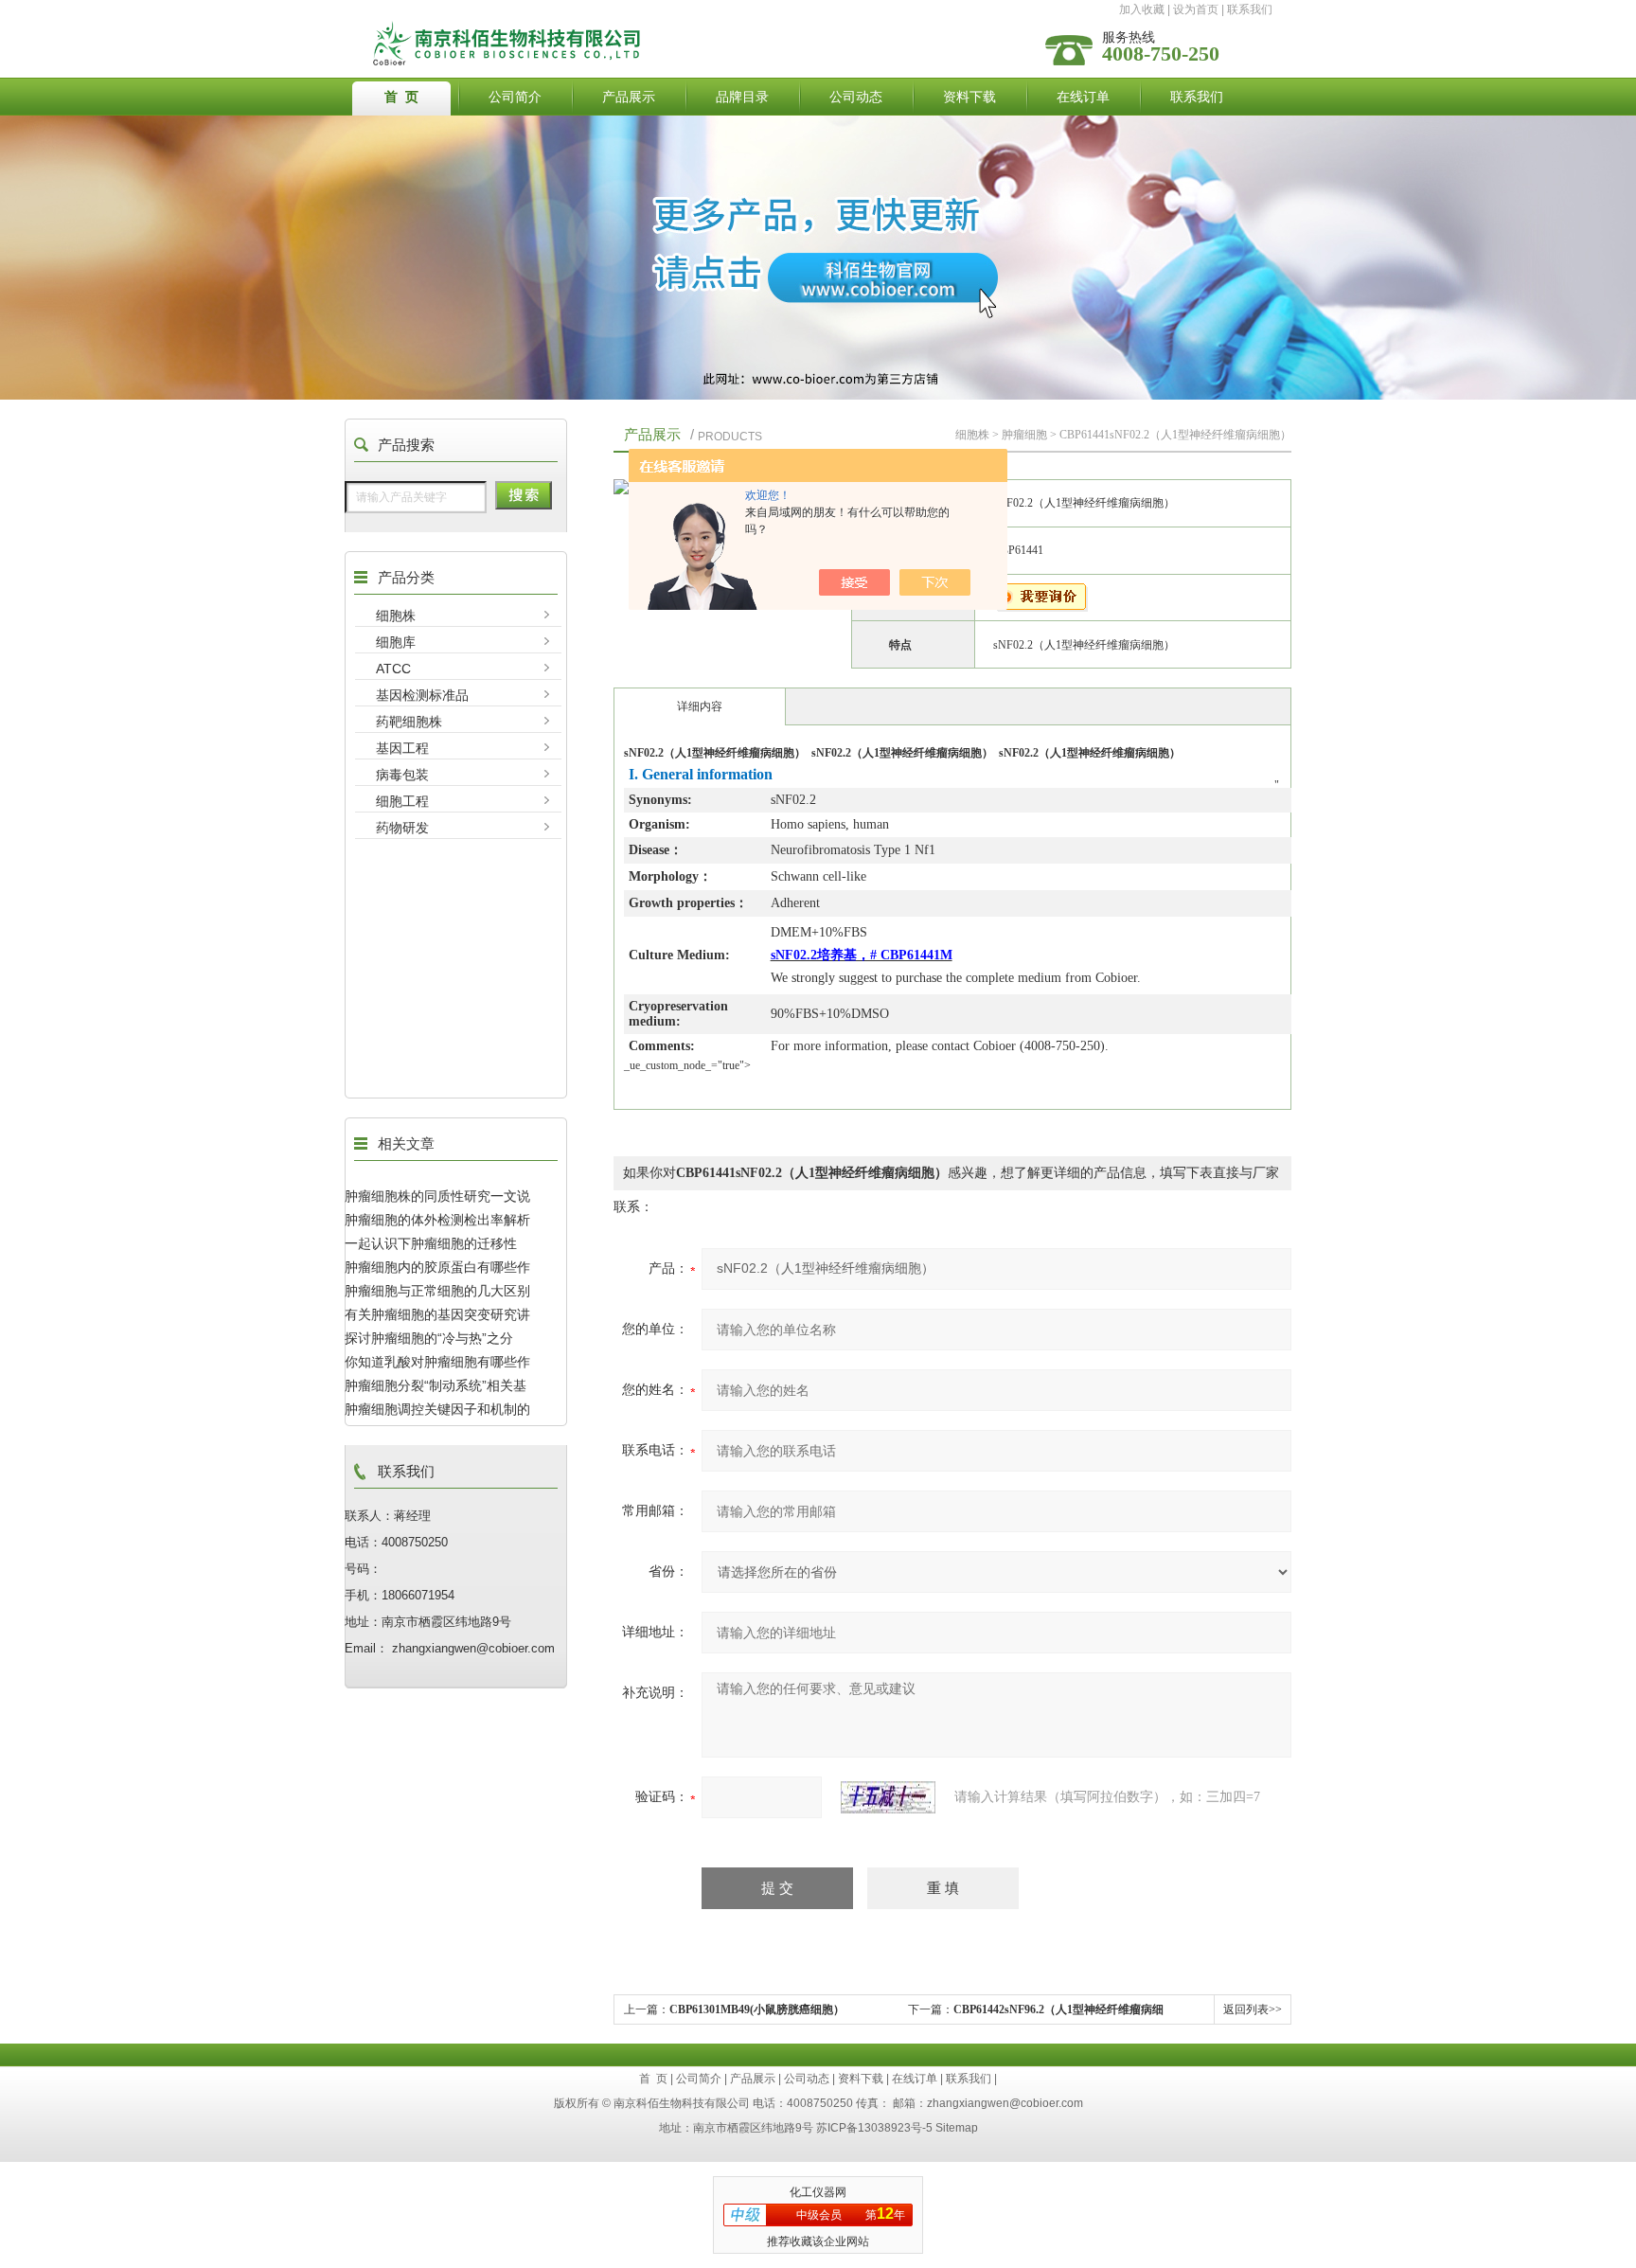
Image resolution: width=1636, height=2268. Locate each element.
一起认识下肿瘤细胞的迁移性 (431, 1243)
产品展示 (629, 97)
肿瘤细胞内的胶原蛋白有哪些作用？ (437, 1267)
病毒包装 (402, 775)
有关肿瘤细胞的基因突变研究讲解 (437, 1314)
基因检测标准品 (422, 695)
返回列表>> (1253, 2009)
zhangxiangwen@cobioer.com (1005, 2103)
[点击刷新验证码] (888, 1797)
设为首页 (1196, 9)
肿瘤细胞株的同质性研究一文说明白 (437, 1196)
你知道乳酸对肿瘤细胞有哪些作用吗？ (437, 1362)
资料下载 (969, 97)
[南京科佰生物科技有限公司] (669, 26)
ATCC (393, 669)
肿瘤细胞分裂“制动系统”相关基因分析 (436, 1385)
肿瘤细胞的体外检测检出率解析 (437, 1220)
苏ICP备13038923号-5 (874, 2128)
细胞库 (396, 642)
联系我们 (1250, 9)
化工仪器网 (818, 2192)
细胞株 (396, 616)
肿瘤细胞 (1024, 435)
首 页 (401, 97)
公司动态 (856, 97)
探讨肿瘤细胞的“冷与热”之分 (429, 1338)
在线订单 (1083, 97)
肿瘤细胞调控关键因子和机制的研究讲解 (437, 1409)
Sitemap (957, 2128)
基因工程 (402, 748)
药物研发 (402, 828)
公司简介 (515, 97)
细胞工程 (402, 801)
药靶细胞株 (409, 722)
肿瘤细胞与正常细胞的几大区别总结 (437, 1291)
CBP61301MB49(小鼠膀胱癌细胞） (757, 2009)
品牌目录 (742, 97)
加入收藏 (1142, 9)
